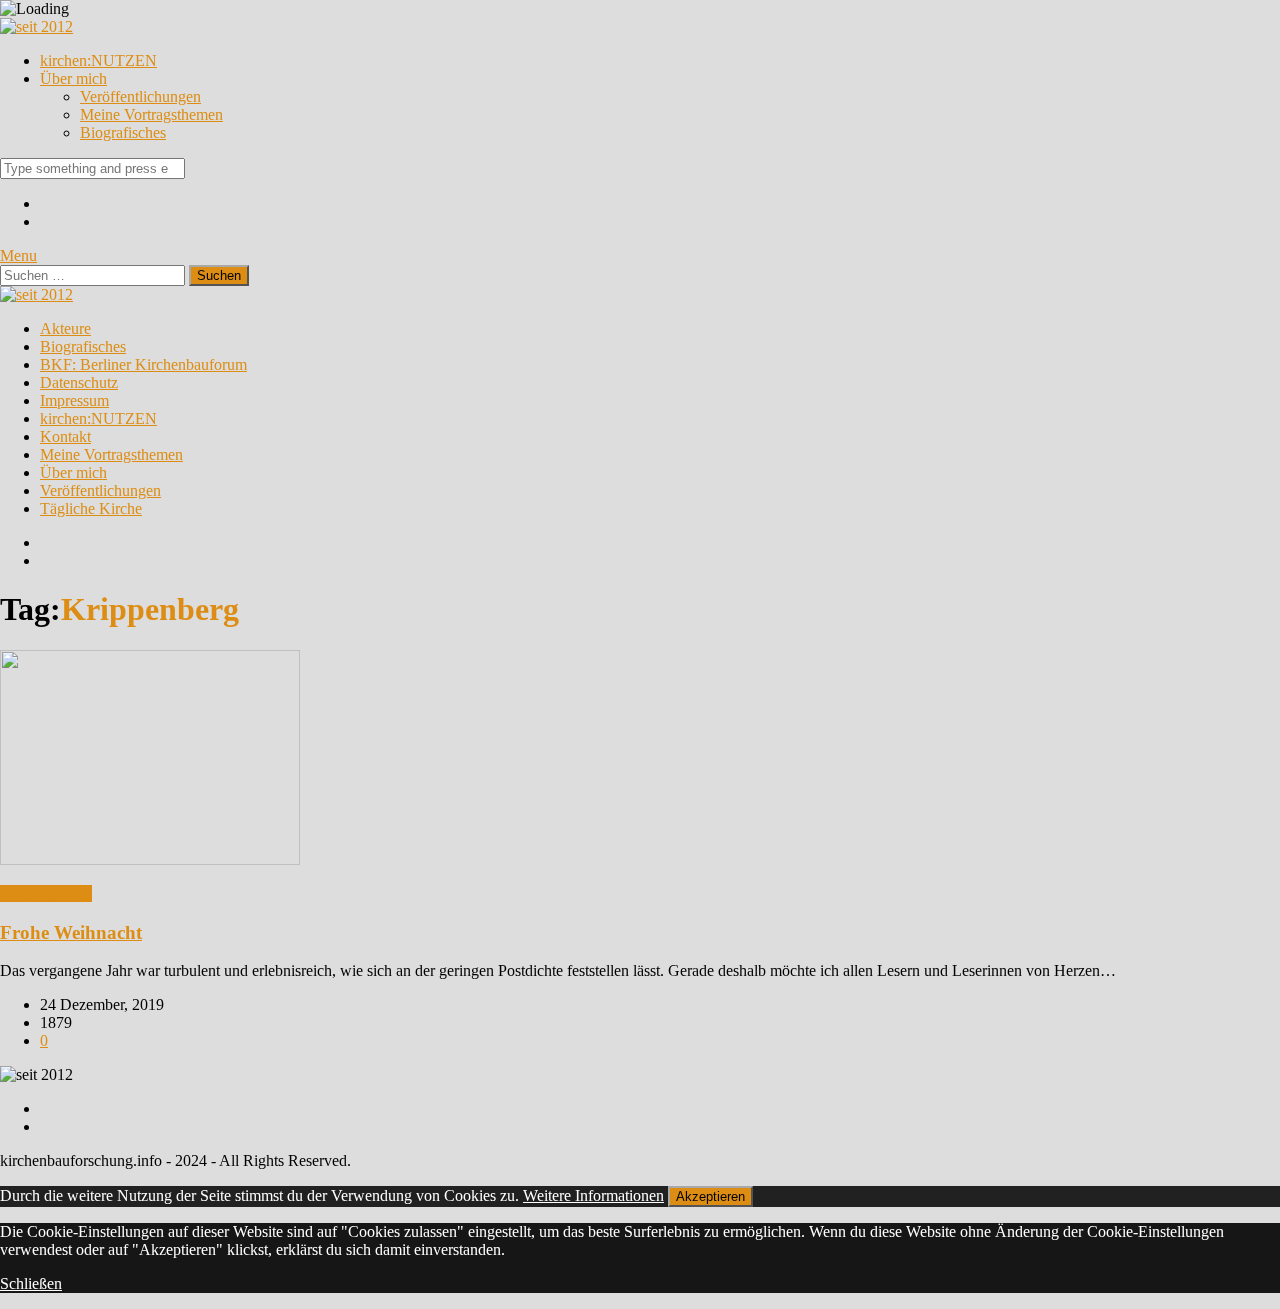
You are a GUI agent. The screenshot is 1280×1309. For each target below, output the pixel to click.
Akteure (65, 328)
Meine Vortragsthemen (151, 114)
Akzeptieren (710, 1196)
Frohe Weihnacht (71, 932)
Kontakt (65, 436)
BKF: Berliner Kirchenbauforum (143, 364)
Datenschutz (79, 382)
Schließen (31, 1283)
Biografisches (123, 132)
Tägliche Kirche (91, 508)
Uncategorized (46, 893)
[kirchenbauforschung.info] (36, 26)
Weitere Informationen (593, 1195)
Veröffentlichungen (140, 96)
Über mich (73, 78)
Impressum (74, 400)
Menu (18, 255)
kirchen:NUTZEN (98, 60)
